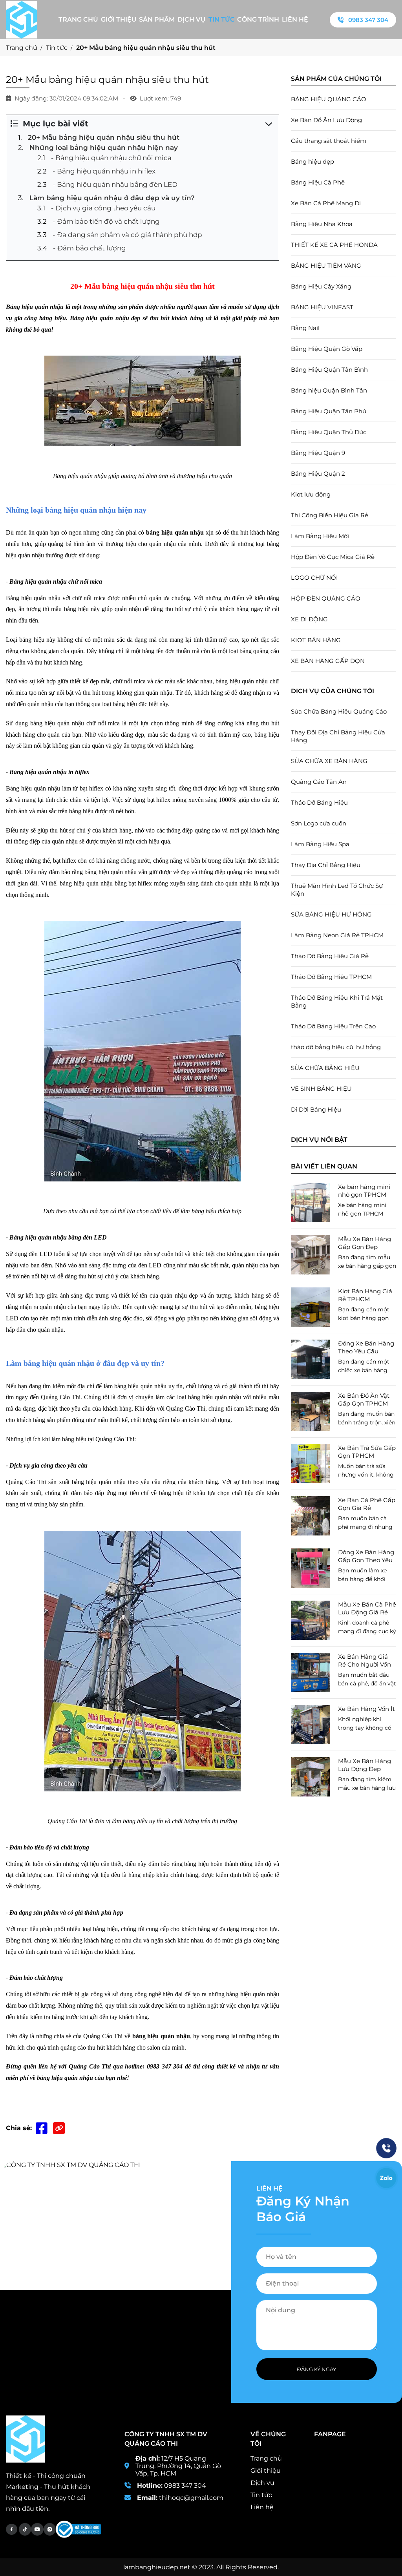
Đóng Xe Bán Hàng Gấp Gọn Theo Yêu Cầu (366, 1556)
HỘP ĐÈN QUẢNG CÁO (326, 598)
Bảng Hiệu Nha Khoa (322, 224)
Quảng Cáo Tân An (319, 782)
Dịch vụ (192, 19)
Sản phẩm (157, 19)
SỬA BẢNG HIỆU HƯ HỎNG (331, 914)
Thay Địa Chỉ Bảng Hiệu (326, 865)
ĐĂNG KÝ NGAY (316, 2369)
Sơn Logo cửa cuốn (319, 823)
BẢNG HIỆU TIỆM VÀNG (326, 266)
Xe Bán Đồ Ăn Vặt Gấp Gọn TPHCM (364, 1399)
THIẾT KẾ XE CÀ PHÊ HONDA (334, 245)
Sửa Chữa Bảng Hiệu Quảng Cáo (339, 711)
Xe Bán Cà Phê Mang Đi (326, 203)
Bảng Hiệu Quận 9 (318, 453)
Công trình (258, 19)
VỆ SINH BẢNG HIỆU (321, 1089)
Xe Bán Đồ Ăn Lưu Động (326, 120)
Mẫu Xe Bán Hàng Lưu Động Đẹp (365, 1765)
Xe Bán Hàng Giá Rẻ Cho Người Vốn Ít (365, 1661)
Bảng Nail (305, 328)
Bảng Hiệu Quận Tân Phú (329, 411)
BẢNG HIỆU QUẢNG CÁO (329, 99)
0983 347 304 (368, 20)
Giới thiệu (119, 19)
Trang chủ (78, 19)
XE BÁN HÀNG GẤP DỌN (328, 661)
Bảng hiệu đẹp (312, 162)
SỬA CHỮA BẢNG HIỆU (325, 1068)
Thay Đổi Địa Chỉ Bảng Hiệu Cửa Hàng (338, 736)
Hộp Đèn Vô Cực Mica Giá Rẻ (333, 557)
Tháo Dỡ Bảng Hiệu (319, 802)
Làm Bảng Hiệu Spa (320, 844)
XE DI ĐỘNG (309, 619)
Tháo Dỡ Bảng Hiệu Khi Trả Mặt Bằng (337, 1001)
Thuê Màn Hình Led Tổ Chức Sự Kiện (337, 890)
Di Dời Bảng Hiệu (316, 1109)
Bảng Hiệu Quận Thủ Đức (329, 432)
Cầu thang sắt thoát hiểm (329, 141)
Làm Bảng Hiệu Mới (320, 536)
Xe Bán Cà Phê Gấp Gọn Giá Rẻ (367, 1504)
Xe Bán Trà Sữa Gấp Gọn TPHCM (367, 1452)
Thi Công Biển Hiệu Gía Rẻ (330, 515)
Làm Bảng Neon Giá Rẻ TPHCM (337, 935)
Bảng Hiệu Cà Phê (318, 182)
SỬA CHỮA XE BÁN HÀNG (329, 761)
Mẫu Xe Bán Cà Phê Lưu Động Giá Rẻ (367, 1608)
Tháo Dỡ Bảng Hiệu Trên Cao (333, 1026)
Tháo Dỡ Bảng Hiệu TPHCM (331, 977)
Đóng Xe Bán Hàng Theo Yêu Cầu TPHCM (366, 1347)
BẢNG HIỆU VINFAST (322, 307)
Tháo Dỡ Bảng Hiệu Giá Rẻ (330, 956)
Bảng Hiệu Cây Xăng (321, 286)
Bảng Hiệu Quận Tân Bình (329, 370)
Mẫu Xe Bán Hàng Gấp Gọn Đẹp (365, 1243)
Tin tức (222, 19)
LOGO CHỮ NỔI (314, 578)
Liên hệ (295, 19)
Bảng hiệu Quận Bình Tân (329, 390)
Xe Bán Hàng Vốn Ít (366, 1709)
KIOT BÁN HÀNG (316, 640)
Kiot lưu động (311, 494)
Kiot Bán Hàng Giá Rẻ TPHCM (365, 1295)
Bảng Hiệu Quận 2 (318, 474)
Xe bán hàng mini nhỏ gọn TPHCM (364, 1191)
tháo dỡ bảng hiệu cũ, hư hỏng (336, 1047)
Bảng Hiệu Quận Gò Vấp (327, 349)
